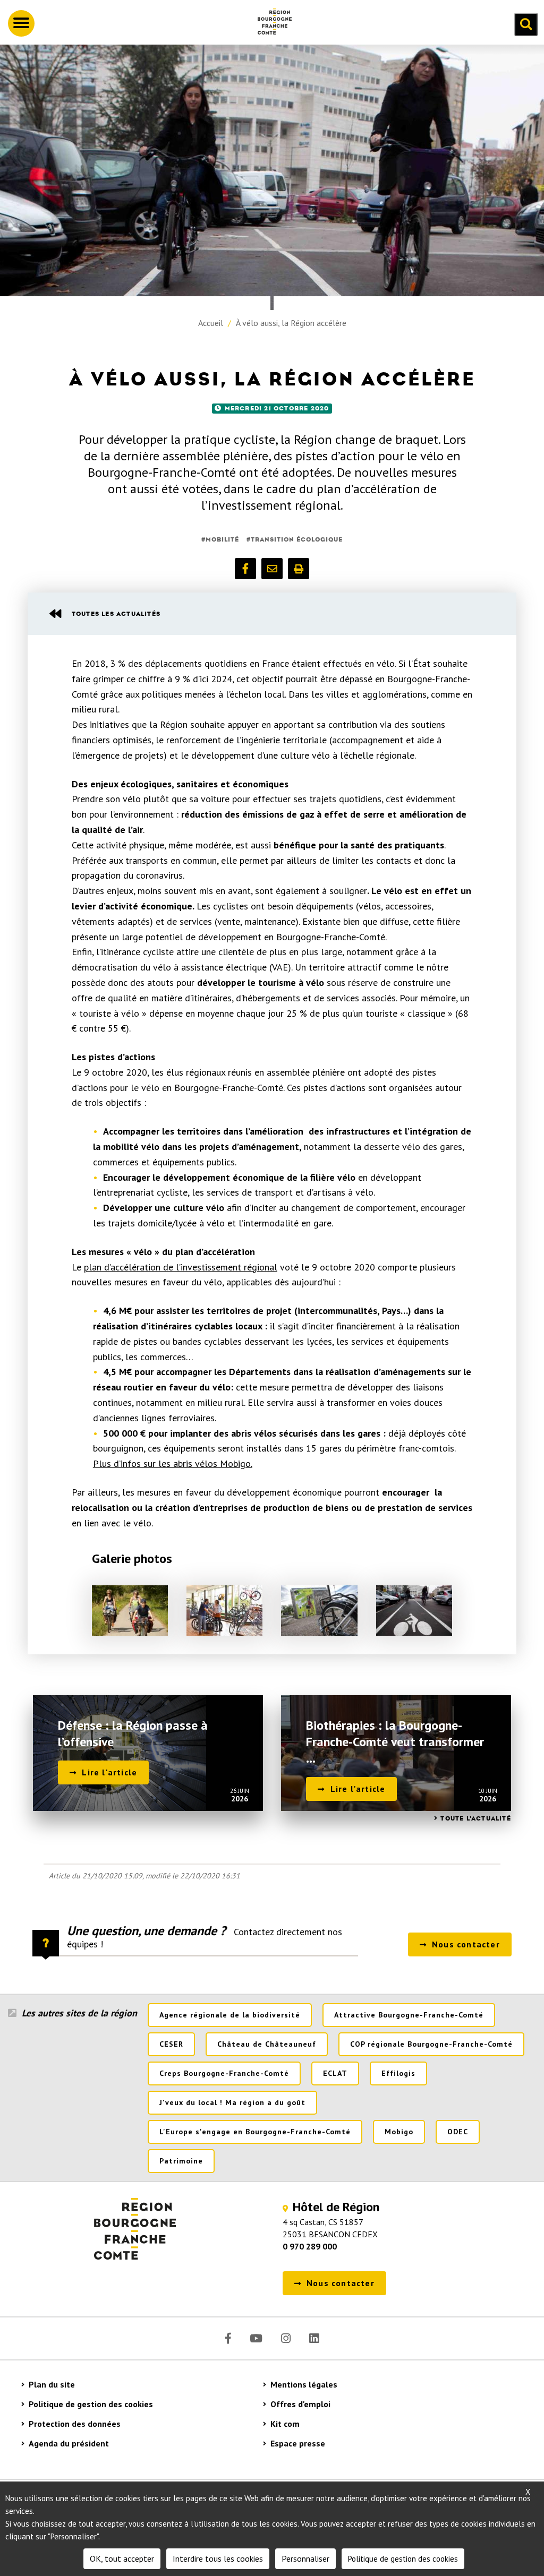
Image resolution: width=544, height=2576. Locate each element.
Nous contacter (466, 1944)
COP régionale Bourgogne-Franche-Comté (431, 2044)
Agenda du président (69, 2443)
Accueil (211, 323)
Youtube (256, 2338)
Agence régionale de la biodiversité (230, 2015)
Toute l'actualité (475, 1818)
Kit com (285, 2424)
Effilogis (398, 2073)
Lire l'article (109, 1772)
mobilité (222, 539)
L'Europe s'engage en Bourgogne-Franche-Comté (255, 2132)
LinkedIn (314, 2338)
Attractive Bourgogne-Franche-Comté (409, 2015)
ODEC (458, 2132)
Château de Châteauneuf (267, 2044)
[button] (245, 569)
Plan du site (52, 2384)
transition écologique (297, 539)
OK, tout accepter (122, 2558)
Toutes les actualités (116, 614)
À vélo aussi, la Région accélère (291, 323)
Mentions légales (304, 2384)
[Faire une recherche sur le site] (526, 24)
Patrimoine (181, 2161)
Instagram (286, 2338)
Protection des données (75, 2424)
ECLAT (335, 2073)
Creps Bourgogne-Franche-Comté (224, 2073)
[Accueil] (270, 23)
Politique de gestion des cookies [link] (403, 2559)
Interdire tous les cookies (218, 2558)
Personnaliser (305, 2558)
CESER (171, 2044)
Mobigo (399, 2132)
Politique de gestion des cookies (91, 2404)
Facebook (228, 2338)
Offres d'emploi (300, 2404)
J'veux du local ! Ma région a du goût (232, 2102)
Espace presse (298, 2443)
